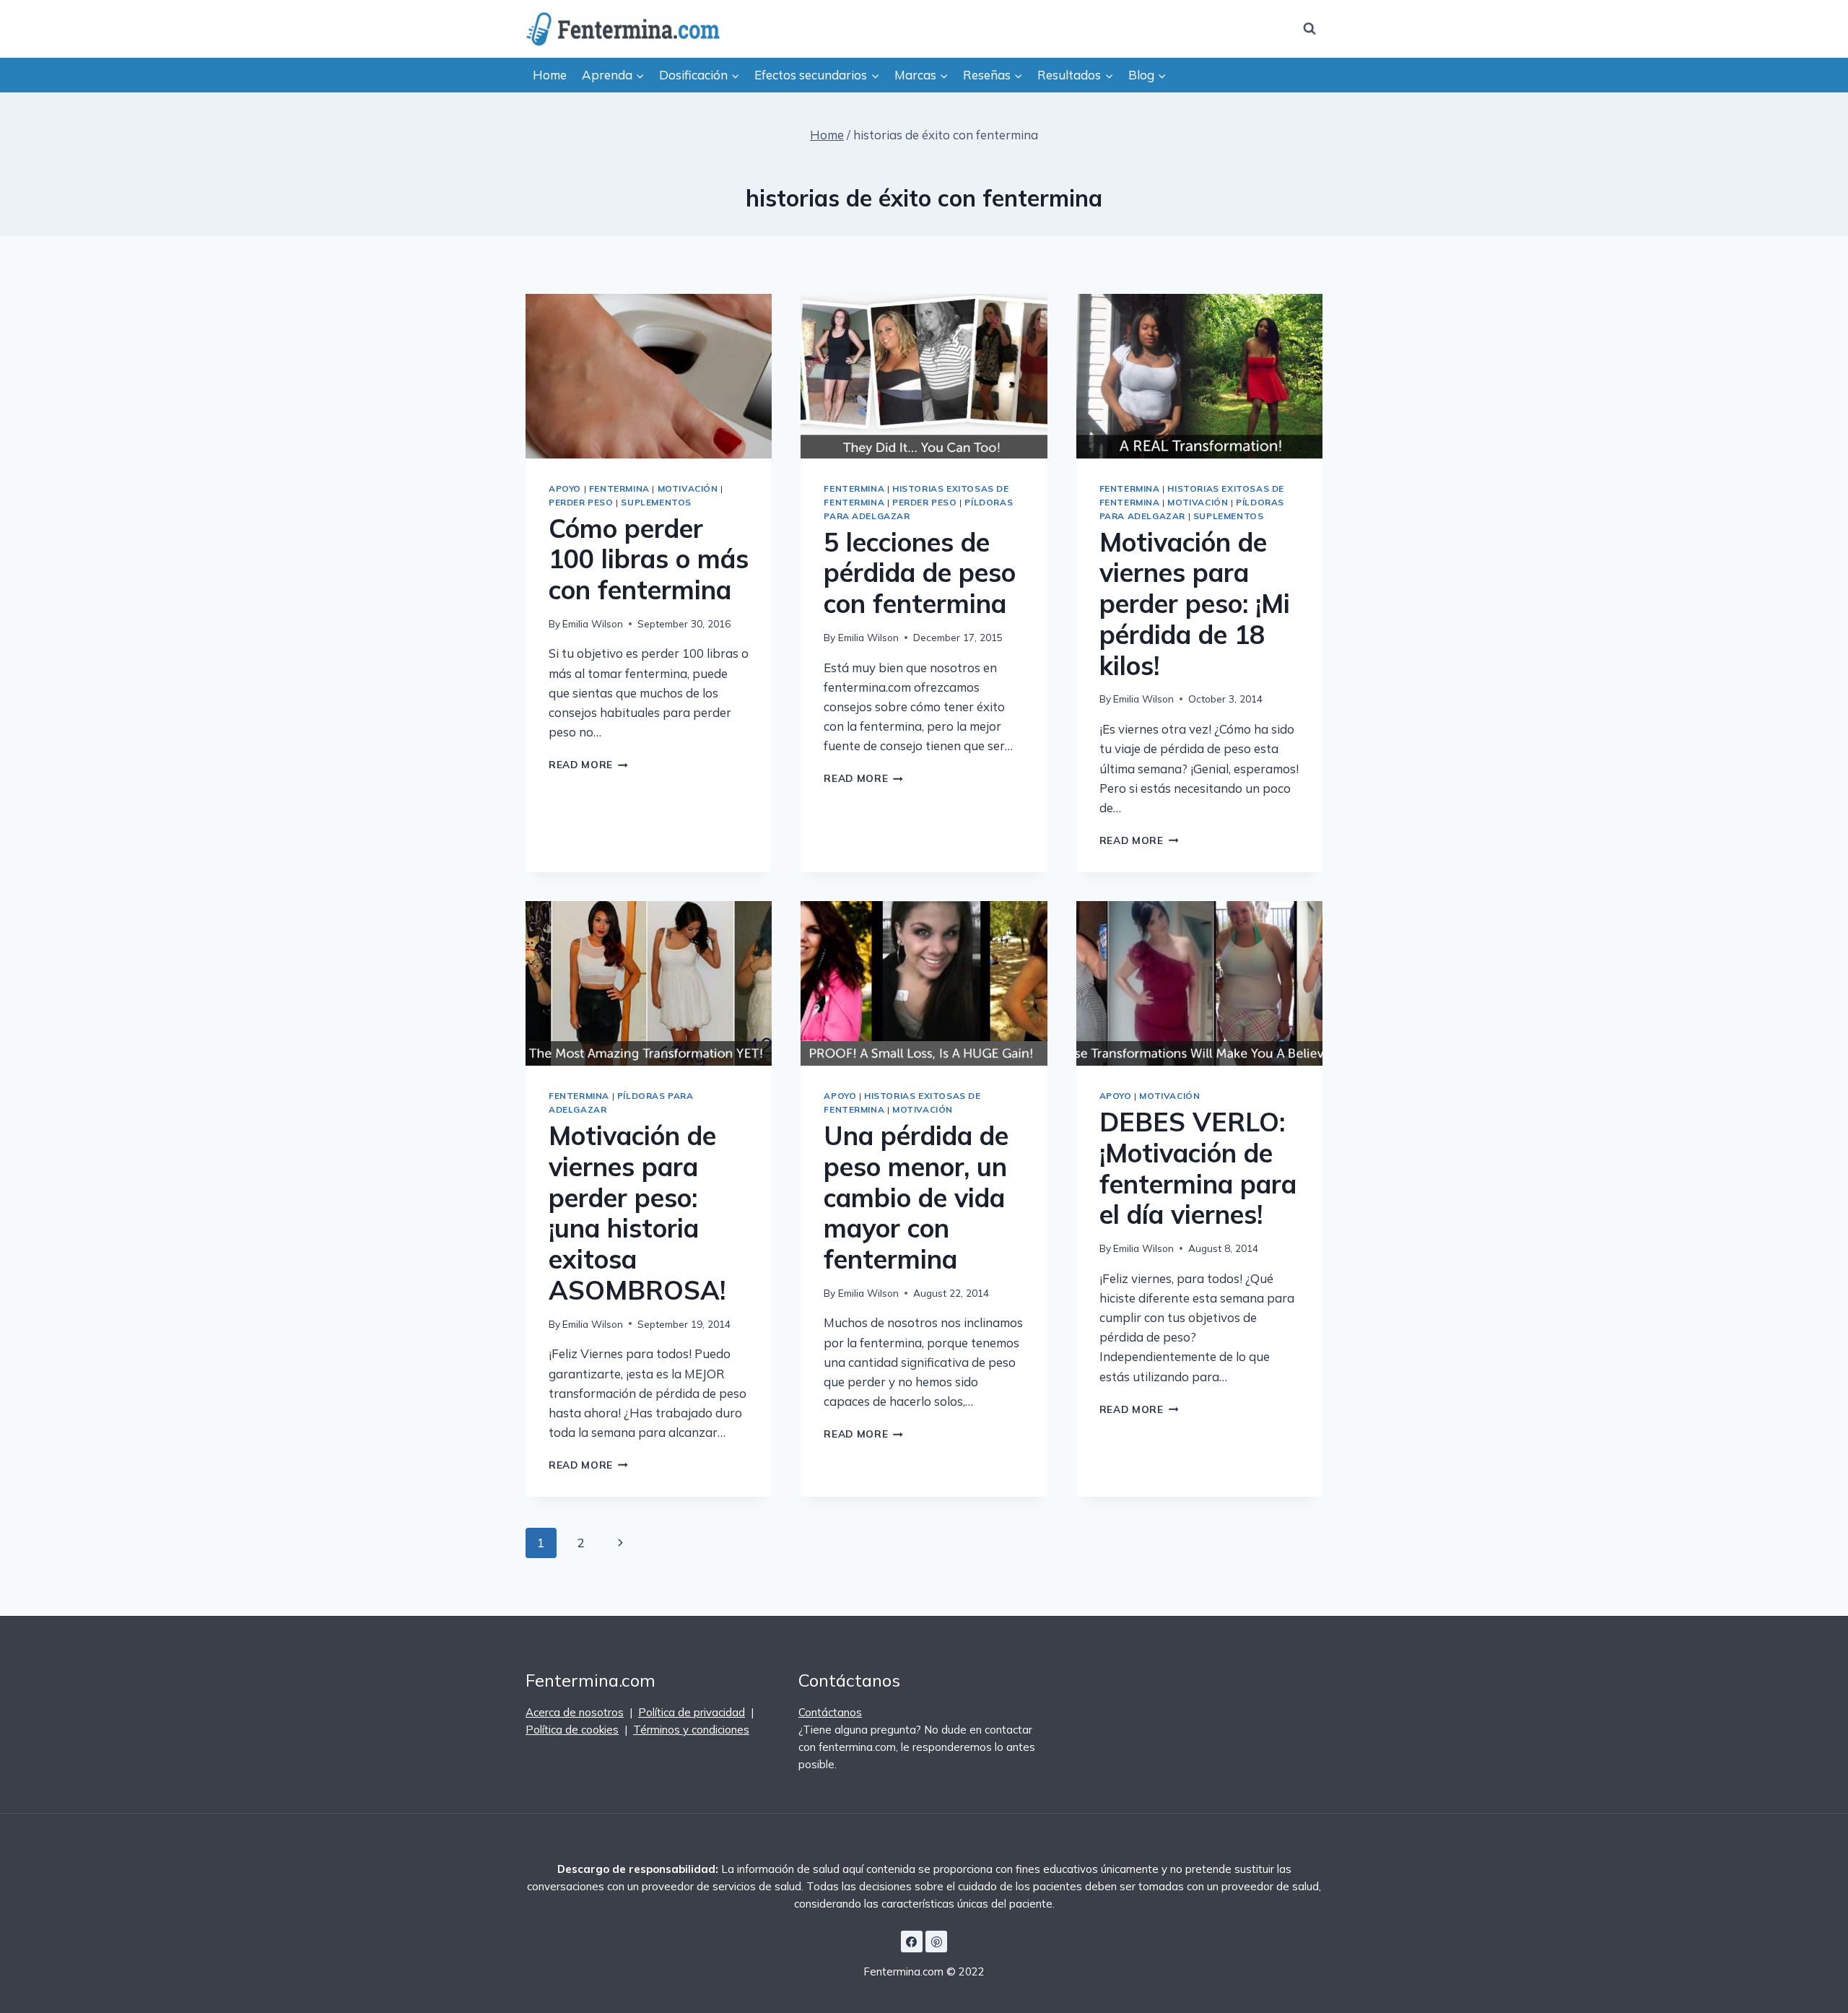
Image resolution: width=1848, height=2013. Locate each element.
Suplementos (656, 502)
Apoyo (565, 488)
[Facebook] (912, 1942)
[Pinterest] (936, 1942)
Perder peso (581, 502)
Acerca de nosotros (575, 1712)
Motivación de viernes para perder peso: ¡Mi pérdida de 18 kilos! (1195, 604)
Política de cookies (572, 1730)
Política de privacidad (692, 1712)
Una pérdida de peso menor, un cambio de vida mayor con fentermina (916, 1197)
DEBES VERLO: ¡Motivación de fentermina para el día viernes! (1198, 1168)
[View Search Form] (1309, 29)
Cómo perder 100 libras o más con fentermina (649, 559)
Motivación (688, 488)
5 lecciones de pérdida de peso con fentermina (920, 573)
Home (550, 75)
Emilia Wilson (593, 623)
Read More (588, 764)
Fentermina (619, 488)
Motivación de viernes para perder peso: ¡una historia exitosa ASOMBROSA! (637, 1213)
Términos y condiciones (691, 1730)
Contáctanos (830, 1712)
